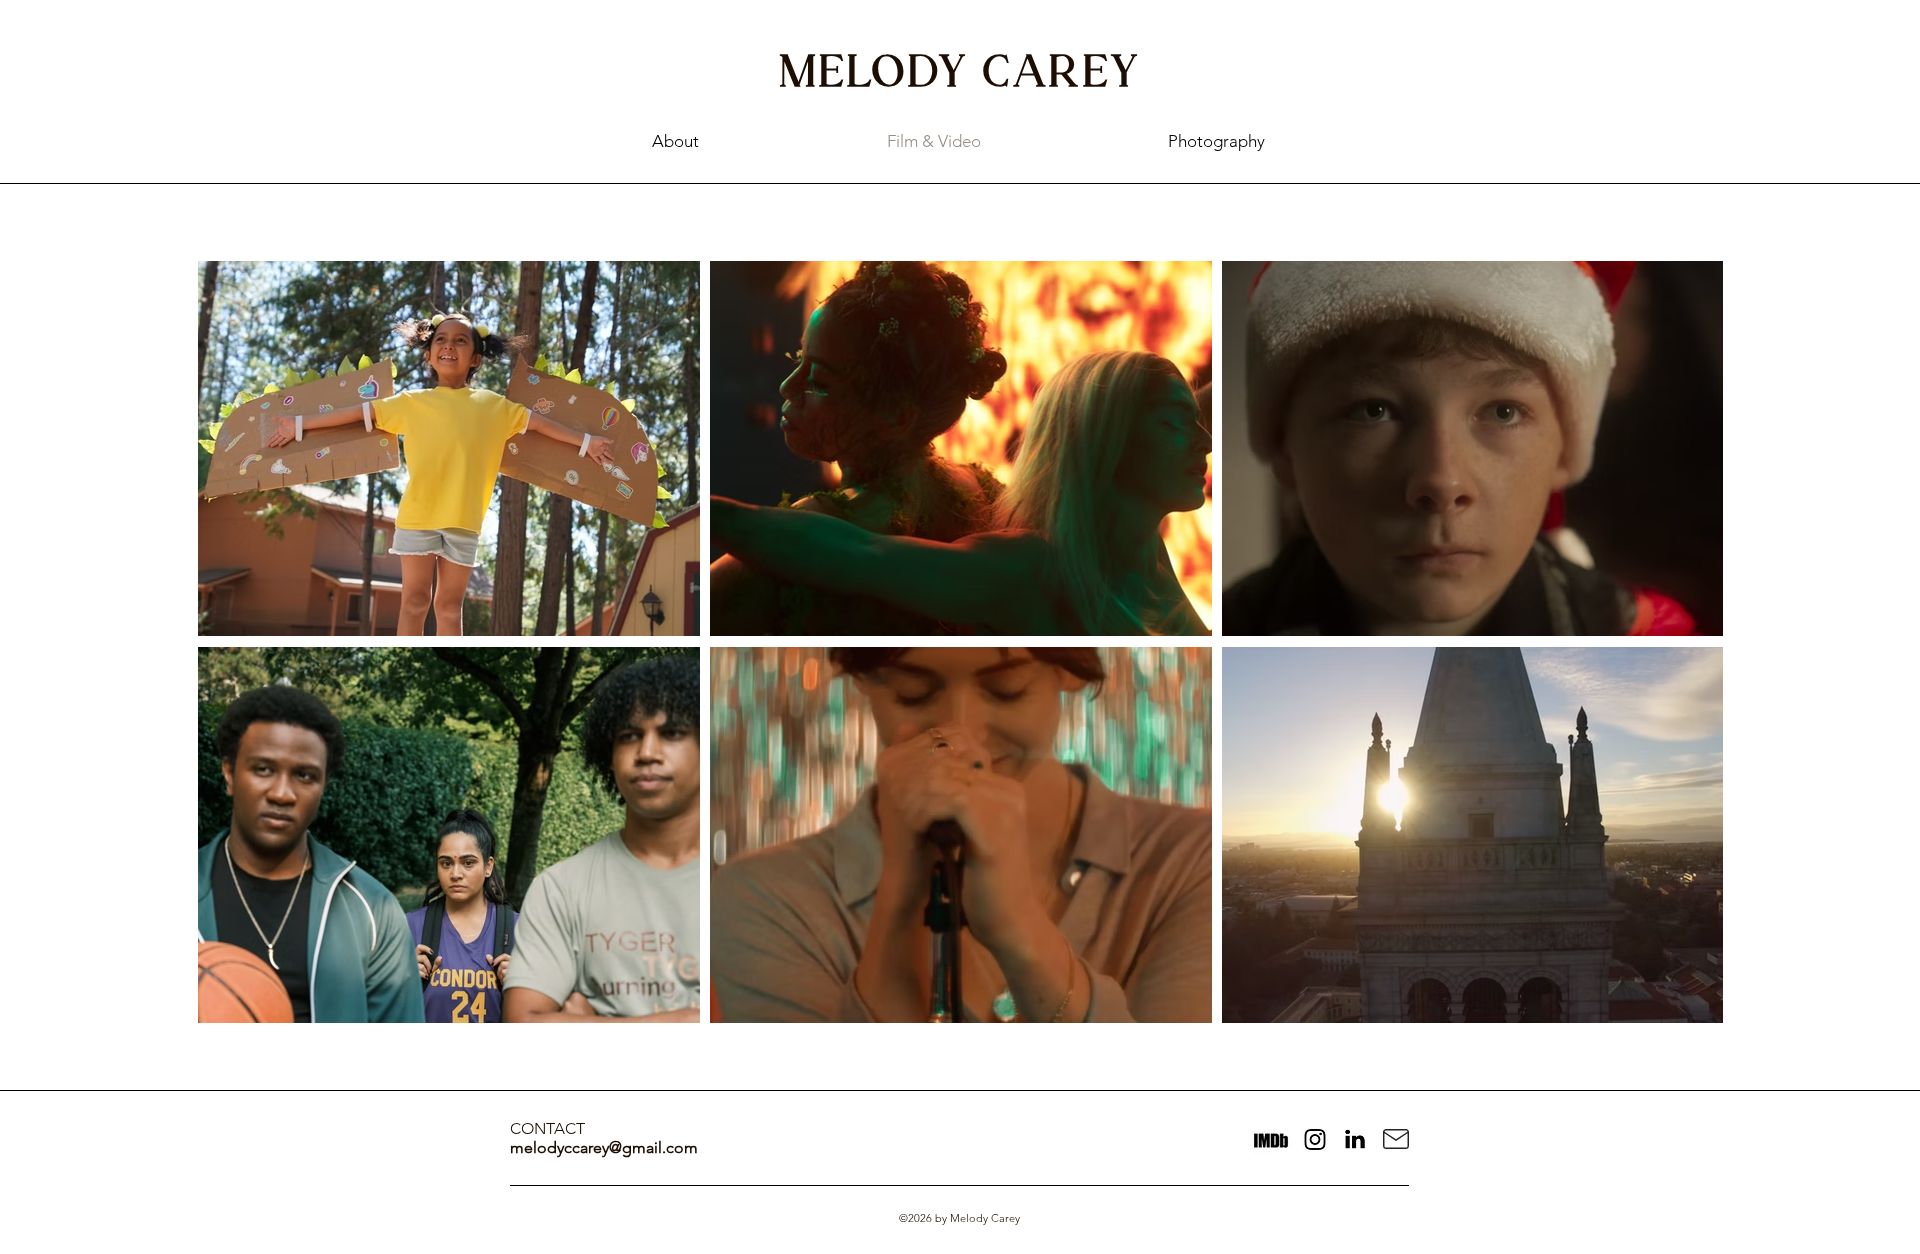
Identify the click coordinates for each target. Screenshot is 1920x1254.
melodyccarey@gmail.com (604, 1147)
